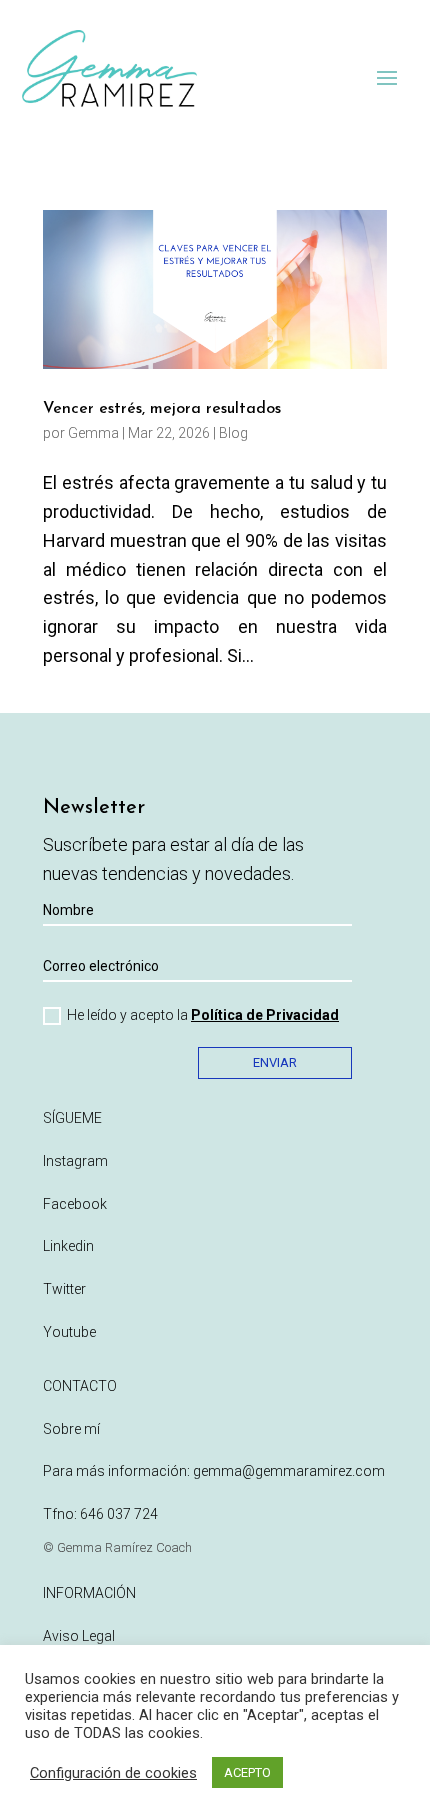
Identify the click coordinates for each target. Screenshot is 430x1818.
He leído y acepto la (203, 1015)
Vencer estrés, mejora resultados (162, 409)
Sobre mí (71, 1429)
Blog (233, 433)
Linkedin (68, 1246)
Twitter (64, 1289)
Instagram (75, 1161)
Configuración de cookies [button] (113, 1773)
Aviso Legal (79, 1636)
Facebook (75, 1204)
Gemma (93, 433)
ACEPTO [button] (247, 1772)
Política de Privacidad (265, 1015)
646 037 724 (119, 1514)
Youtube (69, 1332)
